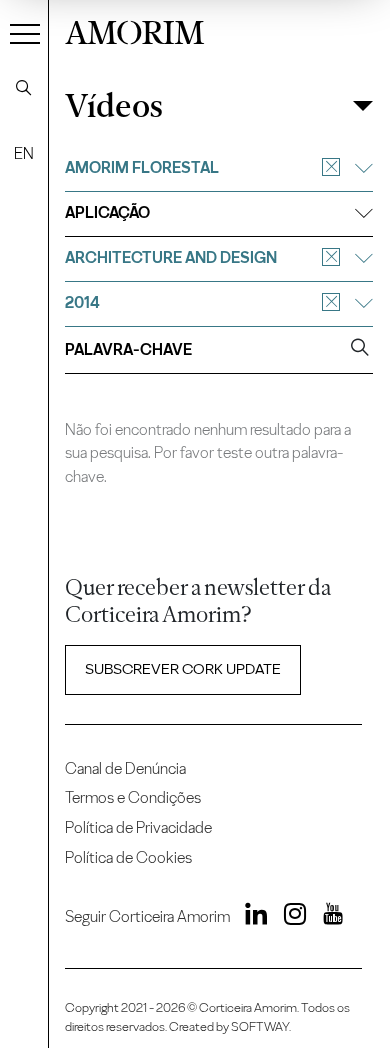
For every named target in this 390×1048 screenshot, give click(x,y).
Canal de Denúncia (125, 768)
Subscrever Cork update (183, 669)
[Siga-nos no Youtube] (326, 917)
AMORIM (134, 30)
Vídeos (114, 106)
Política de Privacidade (138, 827)
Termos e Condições (133, 797)
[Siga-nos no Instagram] (289, 917)
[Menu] (25, 33)
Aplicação (107, 212)
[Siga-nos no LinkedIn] (251, 917)
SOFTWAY (260, 1026)
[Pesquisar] (24, 88)
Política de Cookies (128, 857)
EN (24, 153)
